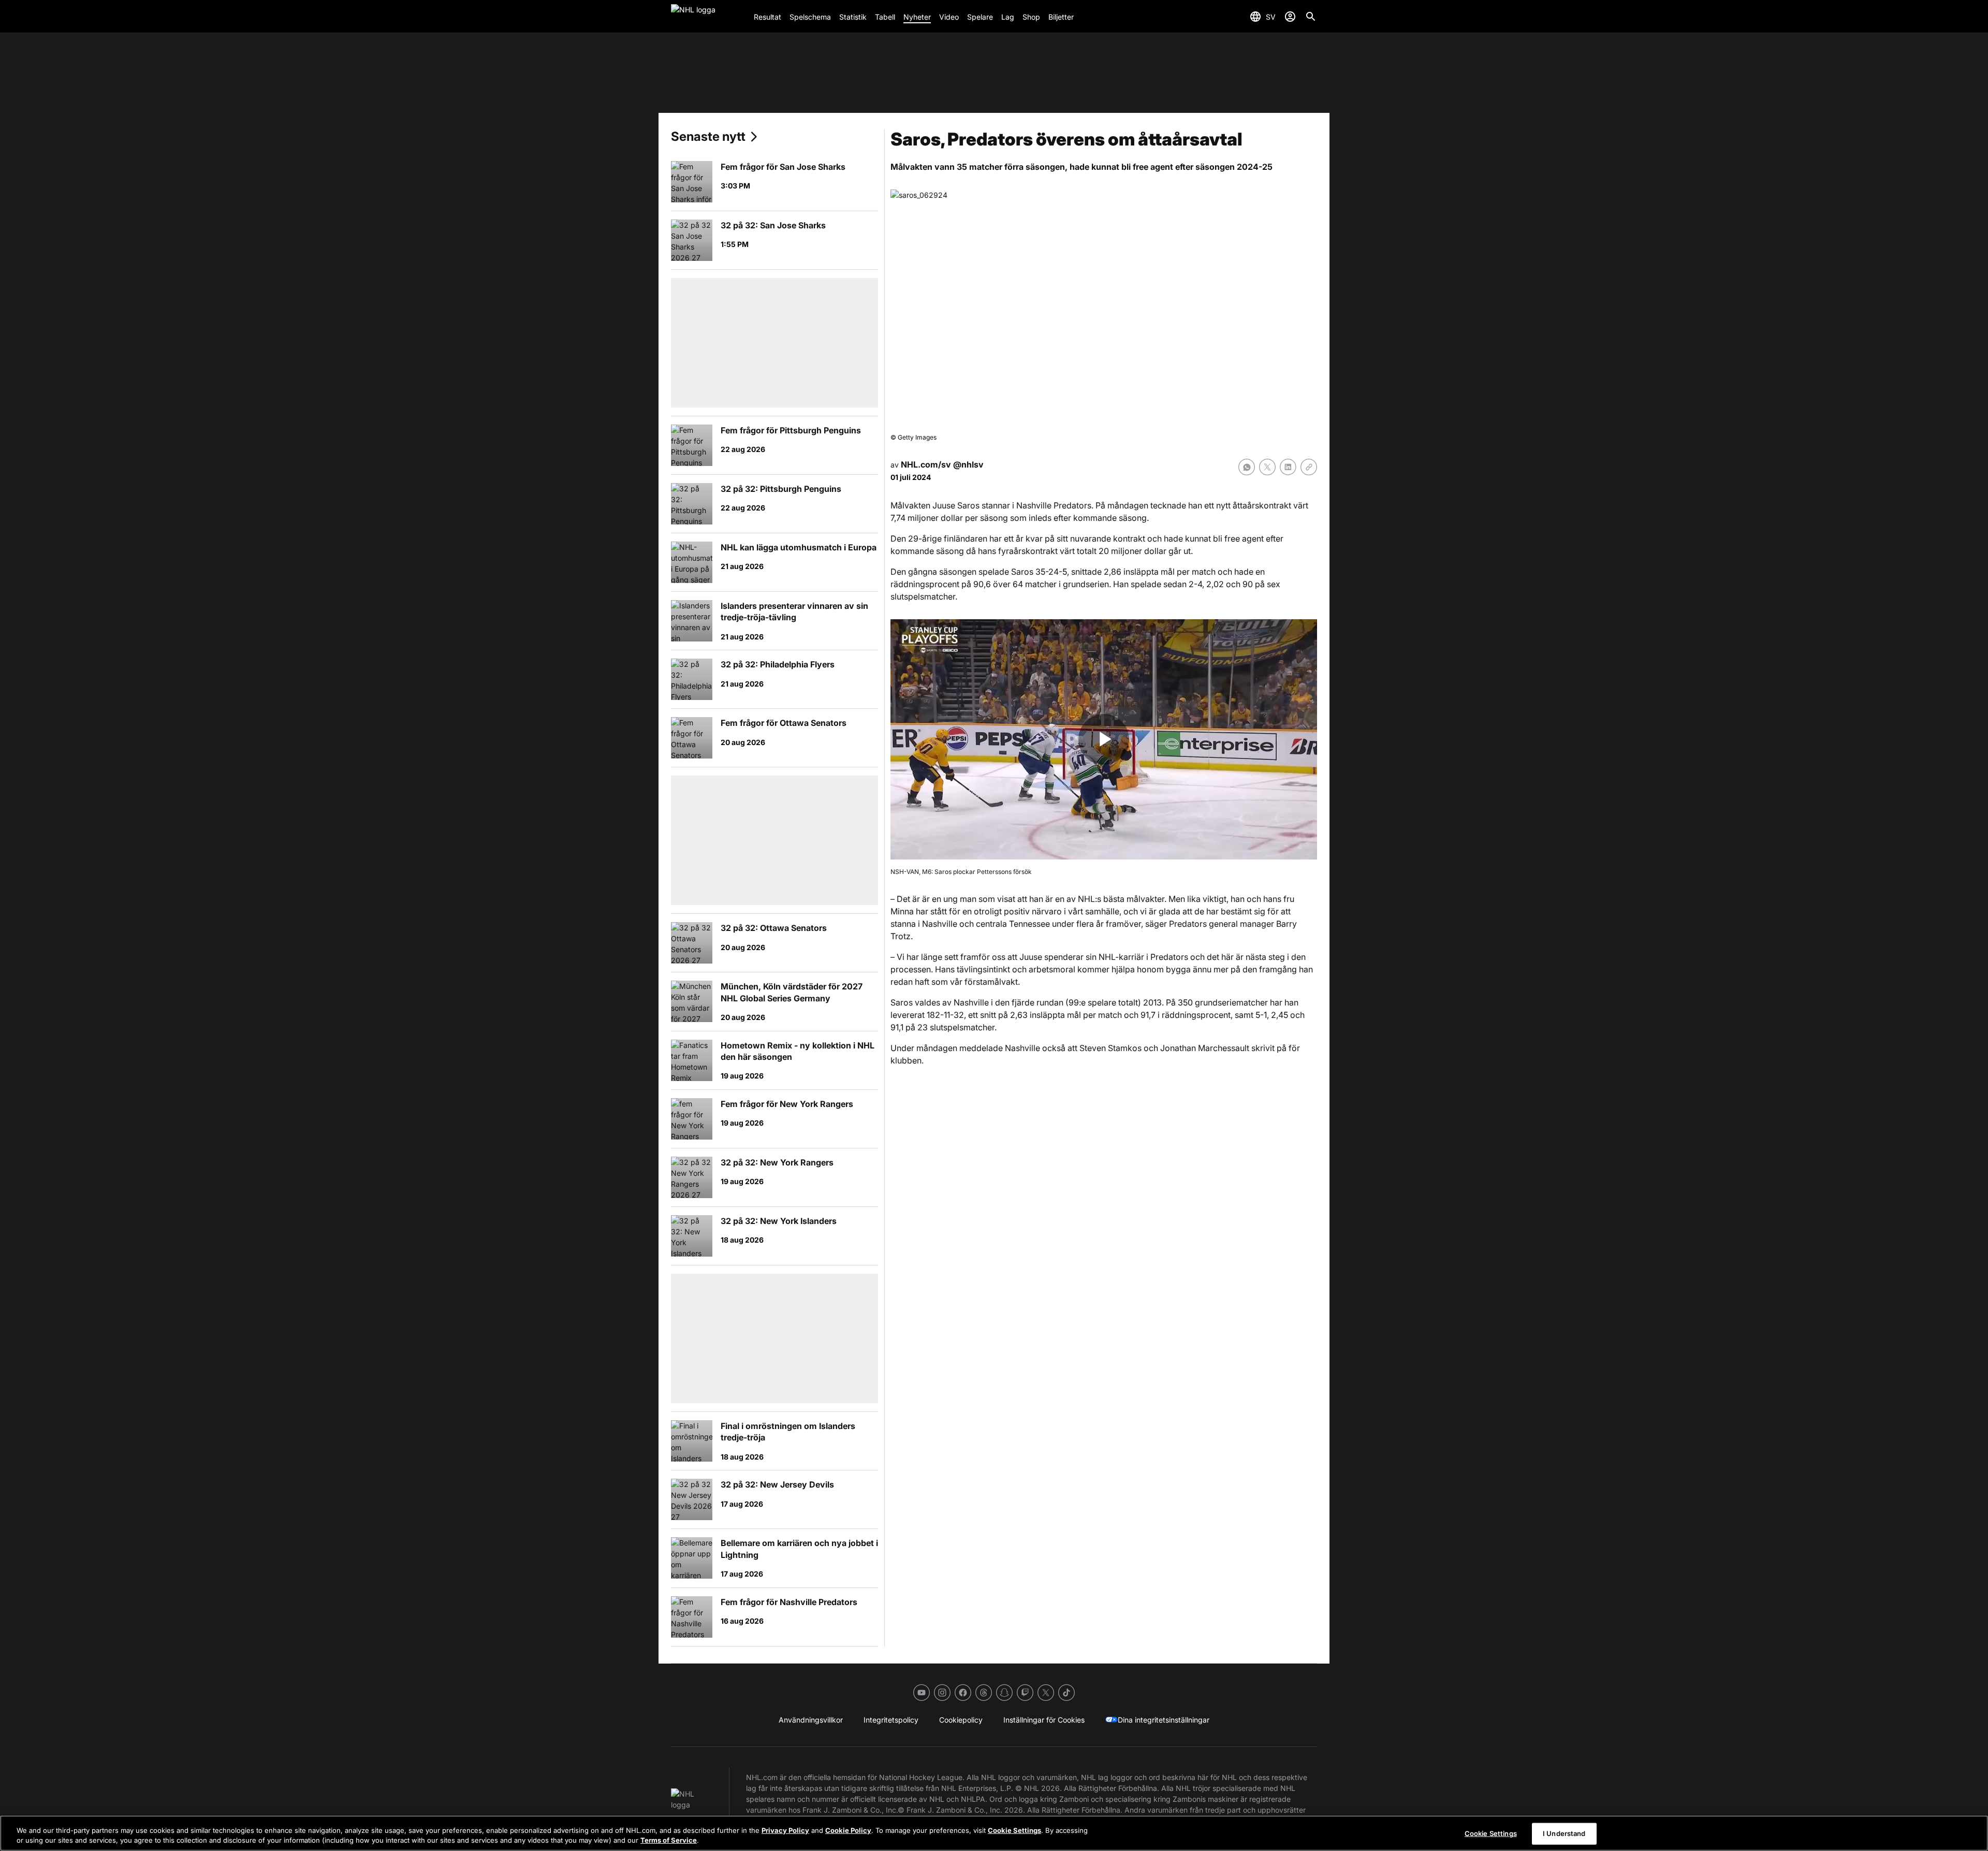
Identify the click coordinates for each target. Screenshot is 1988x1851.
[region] (994, 1833)
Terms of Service (669, 1840)
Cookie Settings (1014, 1830)
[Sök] (1311, 17)
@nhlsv (968, 464)
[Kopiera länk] (1309, 467)
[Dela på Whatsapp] (1247, 467)
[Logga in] (1290, 17)
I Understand (1564, 1833)
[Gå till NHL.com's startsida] (708, 17)
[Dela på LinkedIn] (1288, 467)
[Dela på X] (1267, 467)
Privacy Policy (785, 1830)
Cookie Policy (848, 1830)
